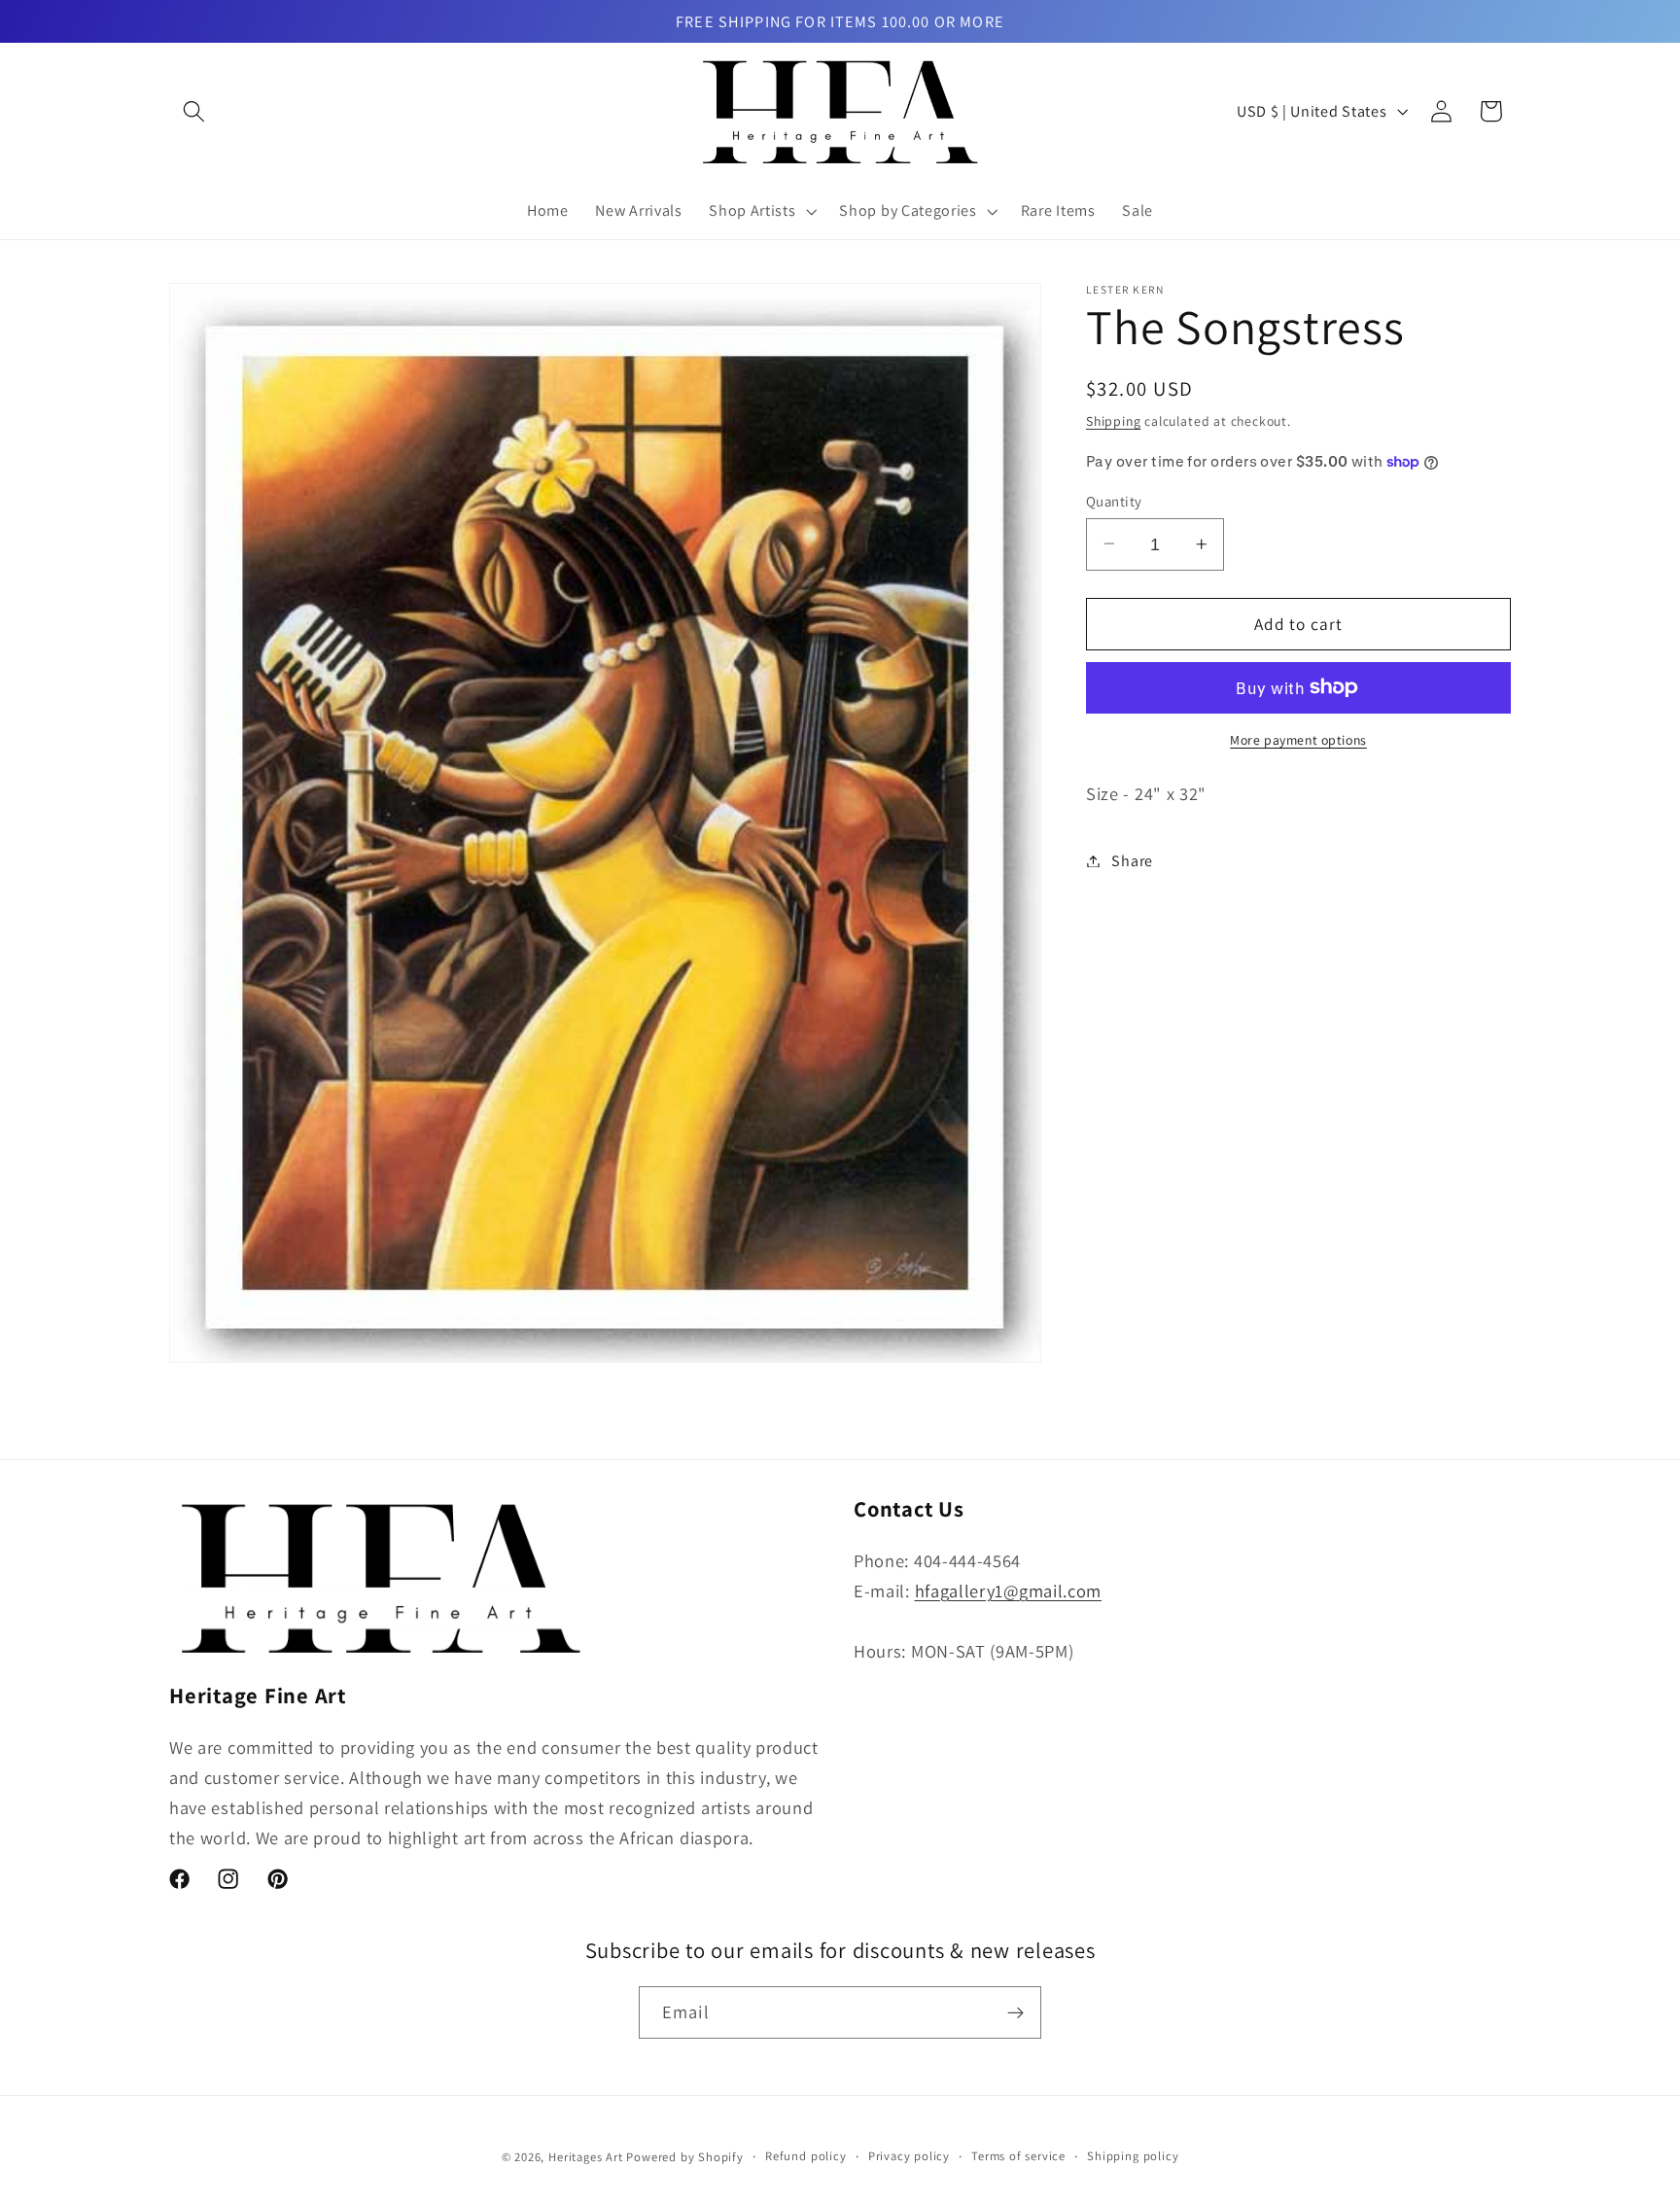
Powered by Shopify (685, 2158)
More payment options (1298, 740)
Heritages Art (585, 2158)
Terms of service (1018, 2157)
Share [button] (1132, 861)
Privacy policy (909, 2157)
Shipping (1113, 421)
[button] (194, 111)
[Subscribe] (1015, 2013)
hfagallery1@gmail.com (1009, 1591)
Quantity (1114, 500)
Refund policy (805, 2157)
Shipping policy (1133, 2157)
